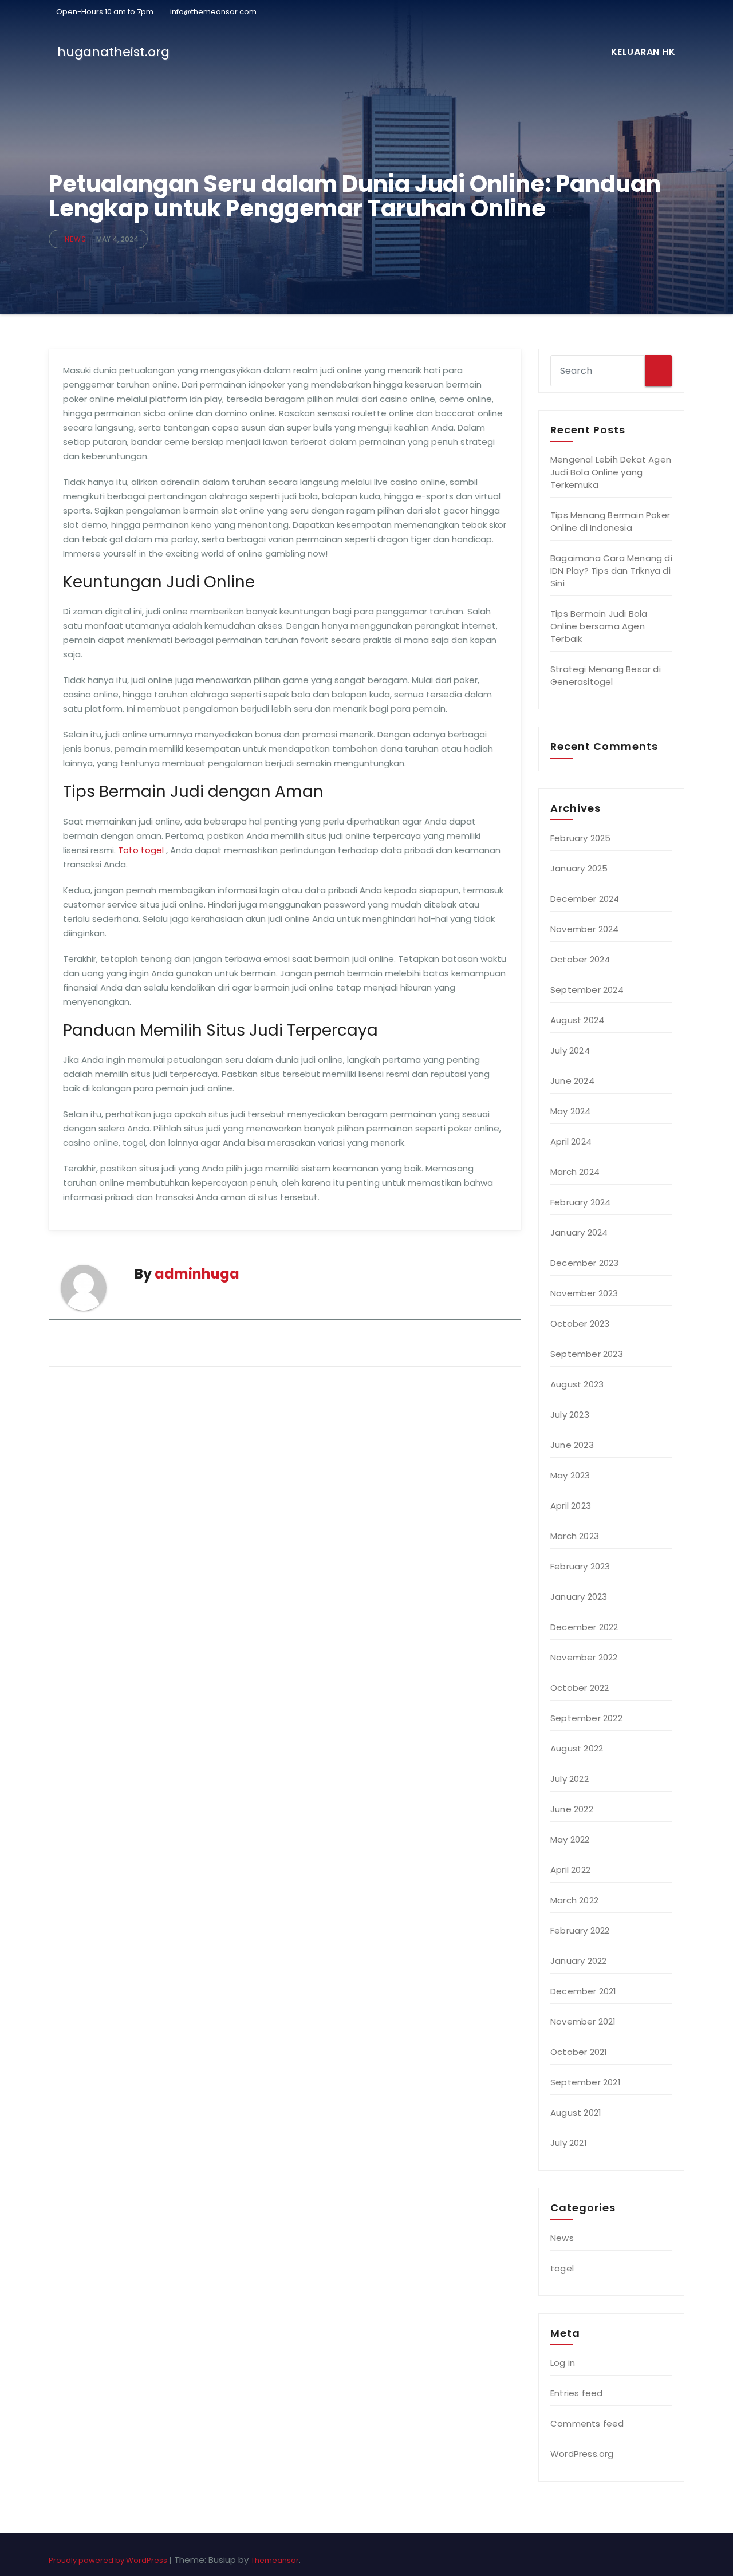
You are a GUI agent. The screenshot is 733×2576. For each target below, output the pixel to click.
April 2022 (570, 1870)
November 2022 (584, 1657)
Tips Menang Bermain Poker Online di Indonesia (610, 521)
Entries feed (576, 2393)
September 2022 (586, 1718)
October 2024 (580, 959)
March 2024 (575, 1172)
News (76, 239)
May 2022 (570, 1839)
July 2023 (570, 1415)
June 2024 (572, 1081)
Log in (563, 2363)
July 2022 (570, 1779)
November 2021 (583, 2021)
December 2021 (584, 1991)
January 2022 (578, 1961)
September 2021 (586, 2082)
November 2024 (585, 929)
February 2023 (580, 1566)
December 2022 (584, 1627)
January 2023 (579, 1597)
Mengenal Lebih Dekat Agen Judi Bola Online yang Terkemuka (611, 472)
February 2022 (580, 1930)
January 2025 (579, 868)
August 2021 (576, 2113)
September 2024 (587, 990)
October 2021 (579, 2052)
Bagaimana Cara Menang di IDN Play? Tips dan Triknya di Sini (611, 571)
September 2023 (587, 1354)
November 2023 (584, 1293)
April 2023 (571, 1506)
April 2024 (571, 1141)
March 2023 (575, 1536)
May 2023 (570, 1475)
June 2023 (572, 1445)
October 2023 (580, 1323)
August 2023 (577, 1384)
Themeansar (275, 2560)
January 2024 (579, 1232)
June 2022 (572, 1809)
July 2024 (570, 1050)
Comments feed (587, 2423)
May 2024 (571, 1111)
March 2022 (574, 1900)
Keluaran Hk (643, 52)
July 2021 (569, 2143)
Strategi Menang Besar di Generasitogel (606, 675)
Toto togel (141, 850)
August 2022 (577, 1748)
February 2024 (581, 1202)
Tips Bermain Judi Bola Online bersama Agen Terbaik (599, 626)
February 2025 (581, 838)
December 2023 (585, 1263)
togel (562, 2268)
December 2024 (585, 899)
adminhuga (197, 1274)
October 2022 (580, 1688)
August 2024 (577, 1020)
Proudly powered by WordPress (109, 2560)
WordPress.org (582, 2454)
